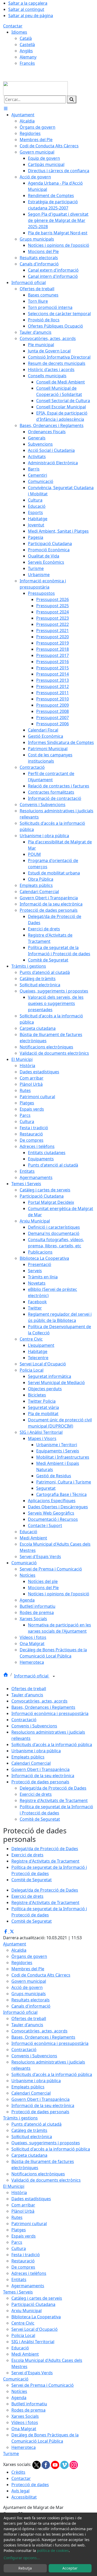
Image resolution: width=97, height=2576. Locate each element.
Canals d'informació (31, 2006)
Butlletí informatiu (29, 2404)
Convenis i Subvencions (34, 1726)
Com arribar (23, 2205)
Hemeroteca (24, 2447)
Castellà (27, 45)
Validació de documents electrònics (46, 2180)
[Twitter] (37, 2464)
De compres (23, 2267)
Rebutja (25, 2568)
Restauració (23, 2261)
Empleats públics (28, 1757)
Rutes (17, 2217)
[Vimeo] (65, 2464)
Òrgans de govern (29, 1956)
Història (19, 2193)
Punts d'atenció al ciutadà (36, 2124)
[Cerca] (72, 99)
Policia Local (23, 2335)
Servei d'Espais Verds (32, 2373)
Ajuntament (15, 1944)
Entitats (19, 2280)
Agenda (19, 2398)
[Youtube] (56, 2464)
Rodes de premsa (28, 2410)
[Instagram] (74, 2464)
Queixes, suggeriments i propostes (46, 2143)
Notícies (19, 2391)
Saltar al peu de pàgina (31, 16)
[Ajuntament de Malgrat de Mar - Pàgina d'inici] (35, 88)
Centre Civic (23, 2323)
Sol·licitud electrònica (32, 2137)
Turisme (11, 2454)
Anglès (26, 51)
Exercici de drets (36, 1794)
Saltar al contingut (26, 9)
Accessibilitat (24, 2497)
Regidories (22, 1963)
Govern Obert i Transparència (40, 1769)
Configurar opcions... (22, 2558)
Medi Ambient (25, 2354)
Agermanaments (28, 2286)
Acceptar (70, 2568)
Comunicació (16, 2379)
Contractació (24, 1720)
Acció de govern (27, 1987)
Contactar (13, 26)
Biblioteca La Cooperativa (36, 2317)
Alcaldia (19, 1950)
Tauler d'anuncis (27, 1695)
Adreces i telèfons (29, 2273)
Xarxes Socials (25, 2416)
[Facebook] (46, 2464)
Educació (20, 2348)
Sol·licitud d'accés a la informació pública (51, 2149)
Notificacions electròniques (38, 2174)
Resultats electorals (31, 2000)
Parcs (17, 2242)
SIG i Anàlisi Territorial (33, 2342)
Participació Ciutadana (33, 2304)
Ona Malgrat (24, 2429)
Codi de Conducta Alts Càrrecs (41, 1975)
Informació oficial (32, 1676)
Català (26, 38)
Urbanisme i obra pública (36, 1751)
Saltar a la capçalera (28, 3)
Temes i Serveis (18, 2292)
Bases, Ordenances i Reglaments (43, 1707)
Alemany (28, 57)
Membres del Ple (28, 1969)
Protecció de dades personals (40, 1782)
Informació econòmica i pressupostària (50, 1713)
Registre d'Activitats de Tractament (54, 1800)
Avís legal (20, 2491)
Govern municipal (29, 1981)
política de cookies (53, 2550)
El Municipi (14, 2186)
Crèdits (18, 2472)
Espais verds (24, 2236)
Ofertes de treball (29, 1689)
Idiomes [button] (19, 32)
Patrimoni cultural (29, 2224)
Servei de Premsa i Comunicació (43, 2385)
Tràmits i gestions (20, 2118)
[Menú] (6, 108)
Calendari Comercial (31, 1763)
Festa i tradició (26, 2255)
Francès (27, 63)
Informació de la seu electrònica (43, 1776)
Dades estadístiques (31, 2199)
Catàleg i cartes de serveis (37, 2298)
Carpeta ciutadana (29, 2155)
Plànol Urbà (23, 2211)
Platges (19, 2230)
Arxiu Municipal (27, 2311)
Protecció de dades (30, 2485)
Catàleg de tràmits (29, 2130)
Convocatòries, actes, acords (39, 1701)
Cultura (19, 2248)
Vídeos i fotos (25, 2422)
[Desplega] (54, 1676)
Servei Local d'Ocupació (35, 2329)
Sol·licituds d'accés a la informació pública (52, 1745)
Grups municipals (29, 1994)
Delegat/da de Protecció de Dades (53, 1788)
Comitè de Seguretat (40, 1819)
